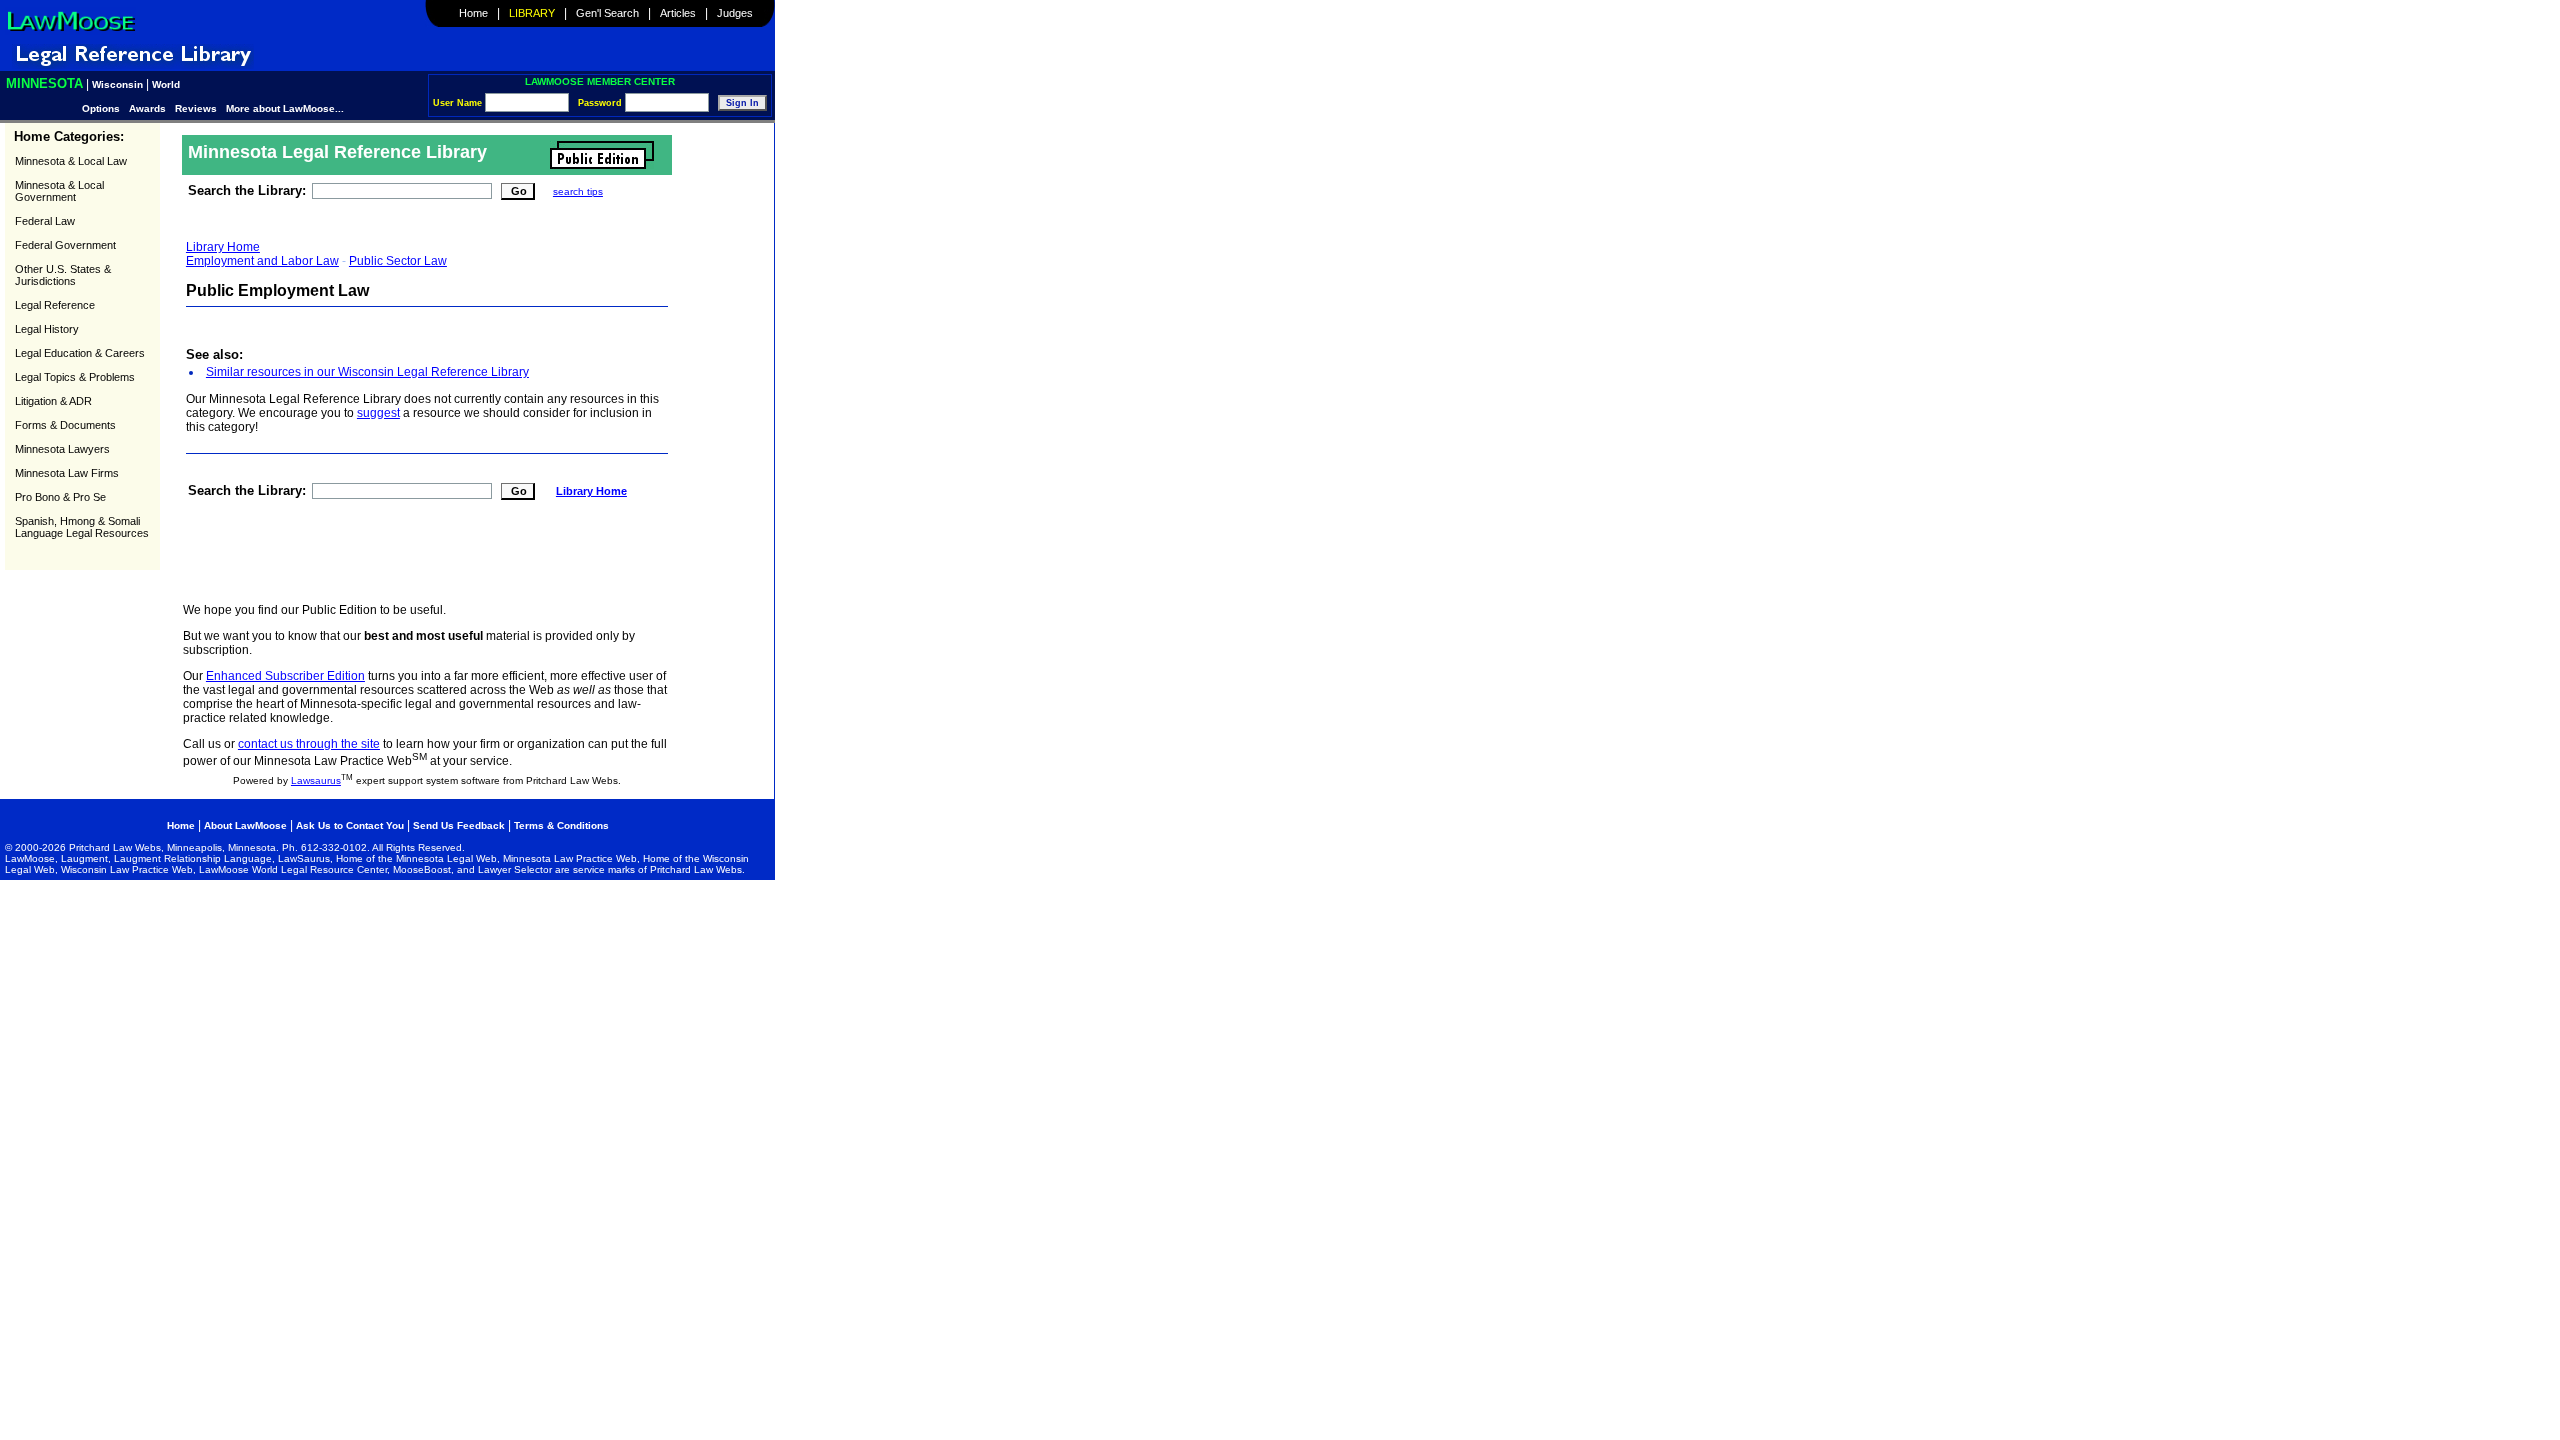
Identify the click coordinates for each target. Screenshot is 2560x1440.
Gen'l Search (607, 13)
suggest (378, 413)
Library (532, 13)
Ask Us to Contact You (351, 825)
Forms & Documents (65, 425)
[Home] (70, 31)
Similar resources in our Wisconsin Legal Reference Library (367, 372)
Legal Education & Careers (80, 353)
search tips (578, 191)
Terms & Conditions (561, 825)
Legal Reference (55, 305)
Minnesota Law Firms (67, 473)
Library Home (223, 247)
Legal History (47, 329)
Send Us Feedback (459, 825)
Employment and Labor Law (262, 261)
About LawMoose (245, 825)
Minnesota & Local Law (71, 161)
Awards (147, 108)
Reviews (196, 108)
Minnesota (44, 83)
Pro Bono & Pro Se (60, 497)
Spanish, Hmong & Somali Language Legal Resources (82, 527)
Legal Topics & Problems (75, 377)
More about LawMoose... (285, 108)
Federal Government (65, 245)
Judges (735, 13)
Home (473, 13)
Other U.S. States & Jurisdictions (63, 275)
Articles (678, 13)
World (166, 84)
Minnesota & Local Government (59, 191)
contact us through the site (309, 744)
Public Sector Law (398, 261)
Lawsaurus (316, 780)
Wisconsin (117, 84)
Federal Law (45, 221)
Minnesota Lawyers (62, 449)
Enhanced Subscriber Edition (285, 676)
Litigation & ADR (53, 401)
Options (102, 108)
